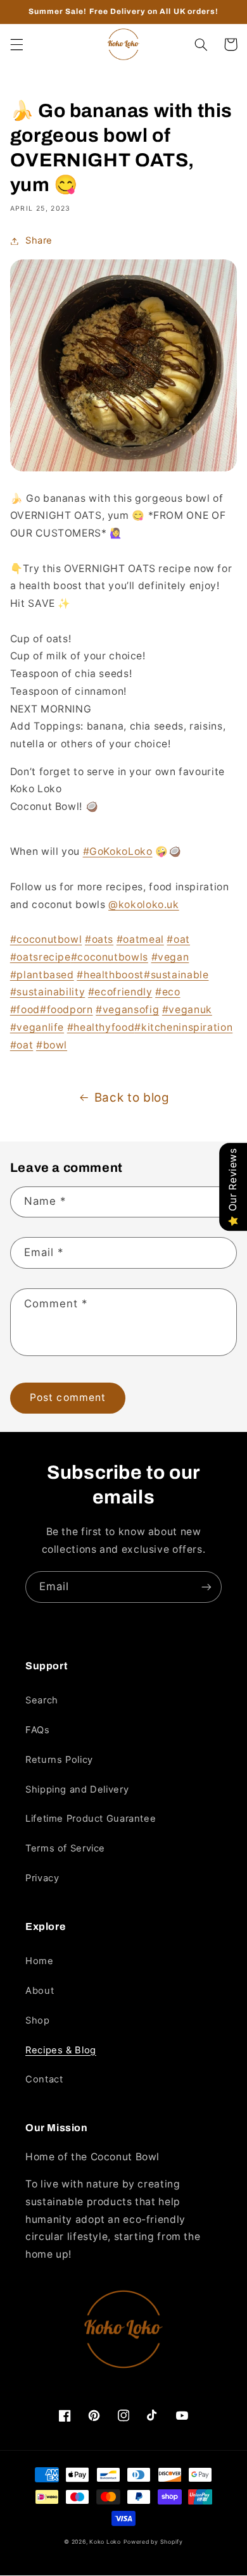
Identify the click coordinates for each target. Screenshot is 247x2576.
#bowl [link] (52, 1045)
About (40, 1991)
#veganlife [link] (37, 1027)
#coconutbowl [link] (46, 939)
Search (42, 1700)
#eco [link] (168, 992)
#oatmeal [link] (140, 939)
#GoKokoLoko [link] (118, 851)
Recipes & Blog (61, 2050)
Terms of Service (65, 1848)
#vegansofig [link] (127, 1010)
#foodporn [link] (66, 1010)
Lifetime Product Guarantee (91, 1819)
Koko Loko (105, 2542)
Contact (44, 2079)
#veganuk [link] (187, 1010)
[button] (16, 44)
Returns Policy (59, 1760)
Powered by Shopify (153, 2542)
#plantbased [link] (42, 975)
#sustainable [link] (176, 975)
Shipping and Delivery (77, 1789)
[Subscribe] (206, 1587)
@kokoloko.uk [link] (144, 905)
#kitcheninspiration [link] (183, 1027)
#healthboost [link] (110, 975)
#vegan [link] (170, 957)
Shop (38, 2020)
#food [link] (25, 1010)
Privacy (42, 1878)
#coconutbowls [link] (110, 957)
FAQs (38, 1730)
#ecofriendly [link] (120, 992)
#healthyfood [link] (101, 1027)
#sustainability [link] (47, 992)
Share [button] (39, 240)
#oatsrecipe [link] (41, 957)
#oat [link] (178, 939)
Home (40, 1961)
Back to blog (132, 1098)
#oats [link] (99, 939)
